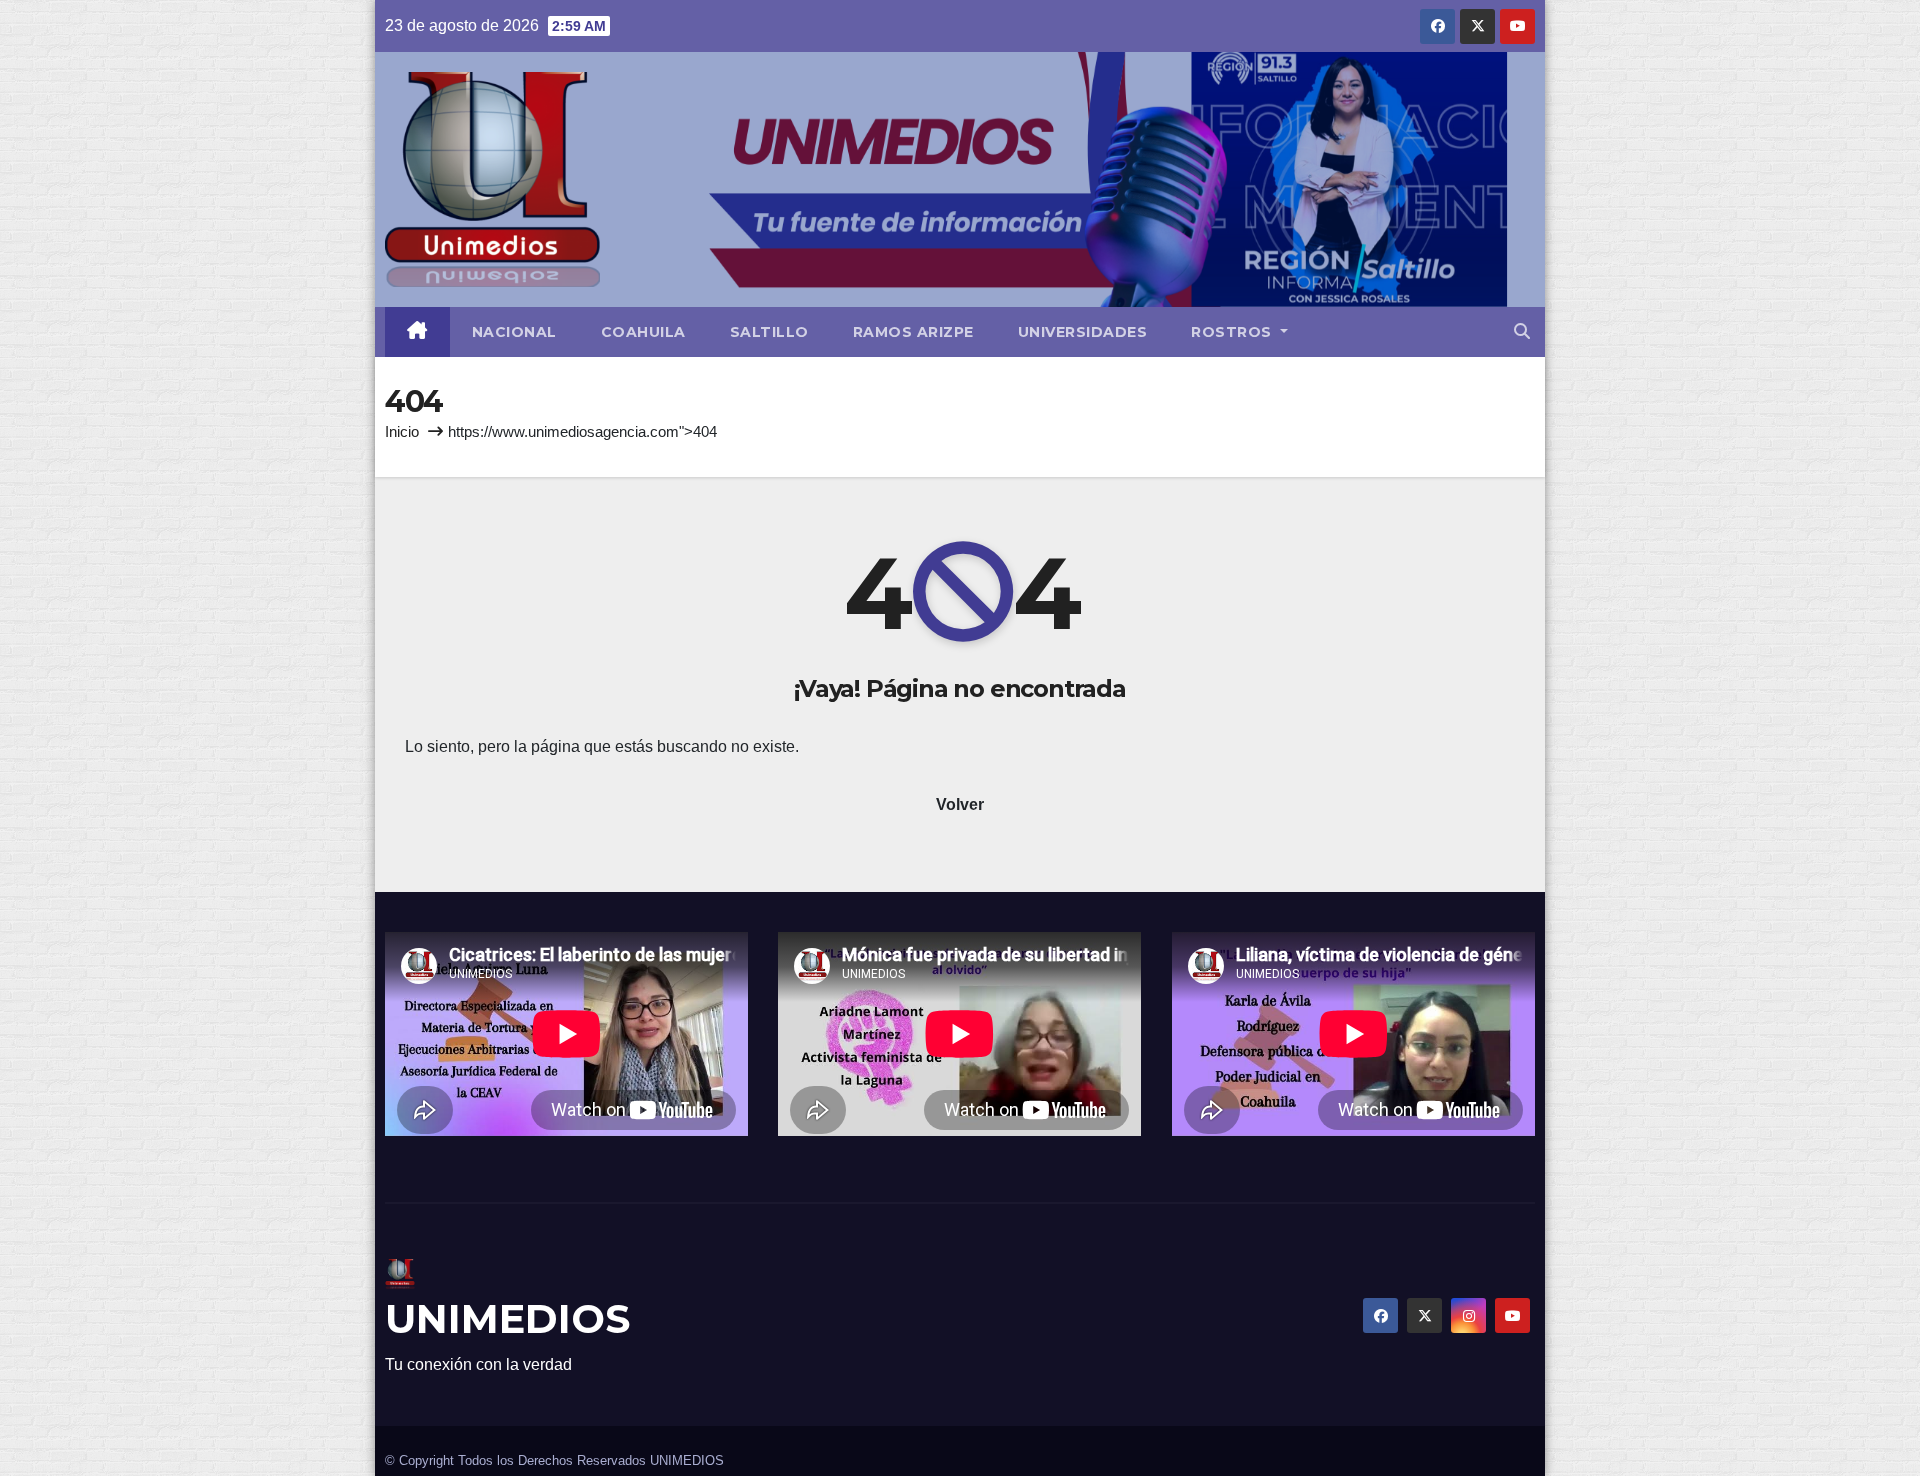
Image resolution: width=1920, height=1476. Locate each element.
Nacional (514, 332)
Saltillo (769, 332)
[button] (1522, 331)
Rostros (1233, 332)
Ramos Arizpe (913, 332)
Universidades (1083, 332)
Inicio (402, 431)
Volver (960, 804)
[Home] (417, 332)
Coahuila (643, 332)
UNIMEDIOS (507, 1318)
